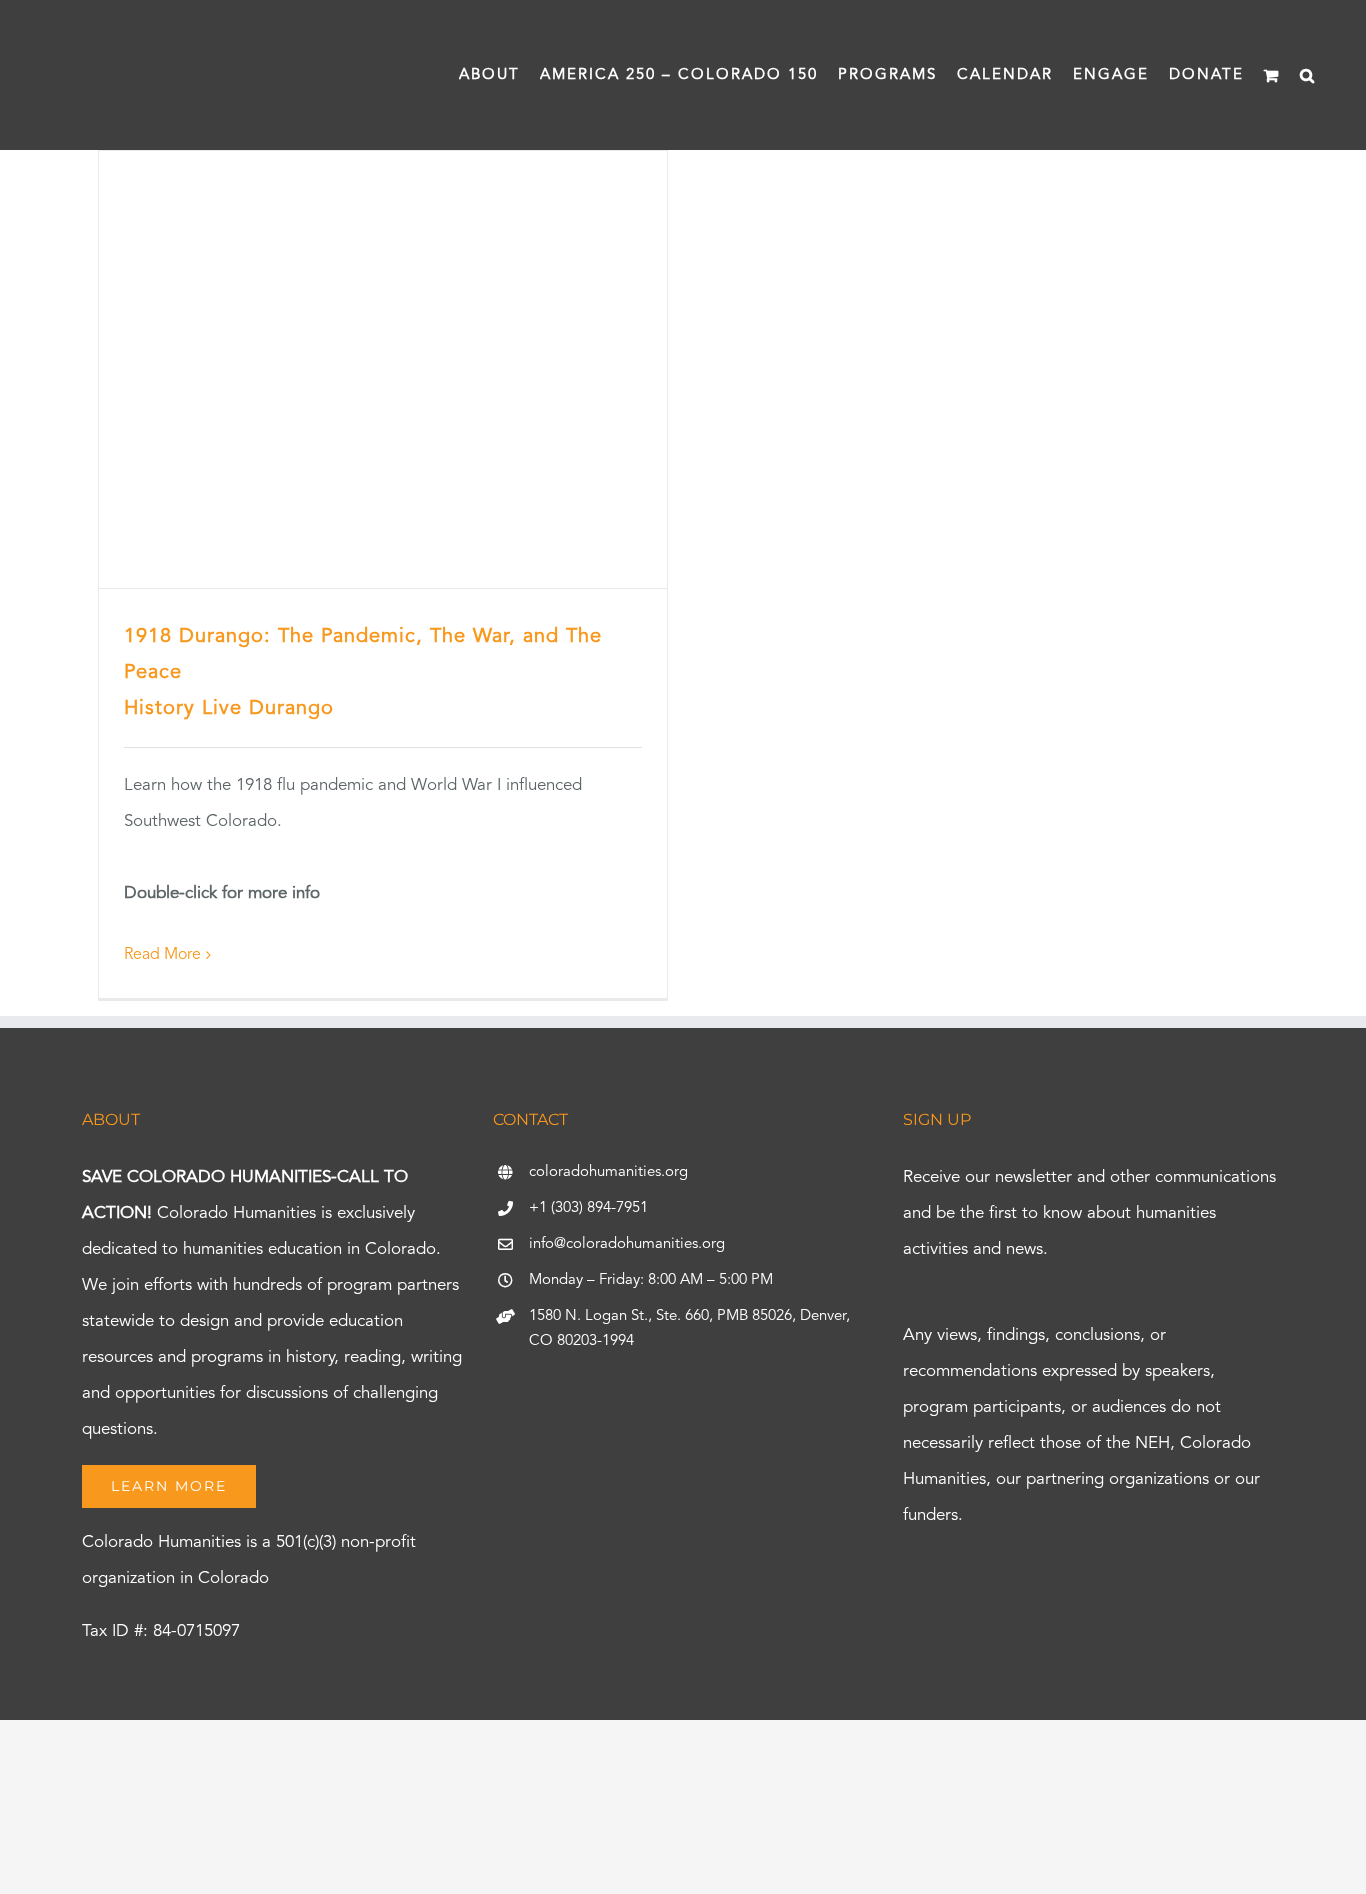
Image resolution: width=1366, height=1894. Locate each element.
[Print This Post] (683, 1755)
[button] (1308, 75)
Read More (162, 955)
